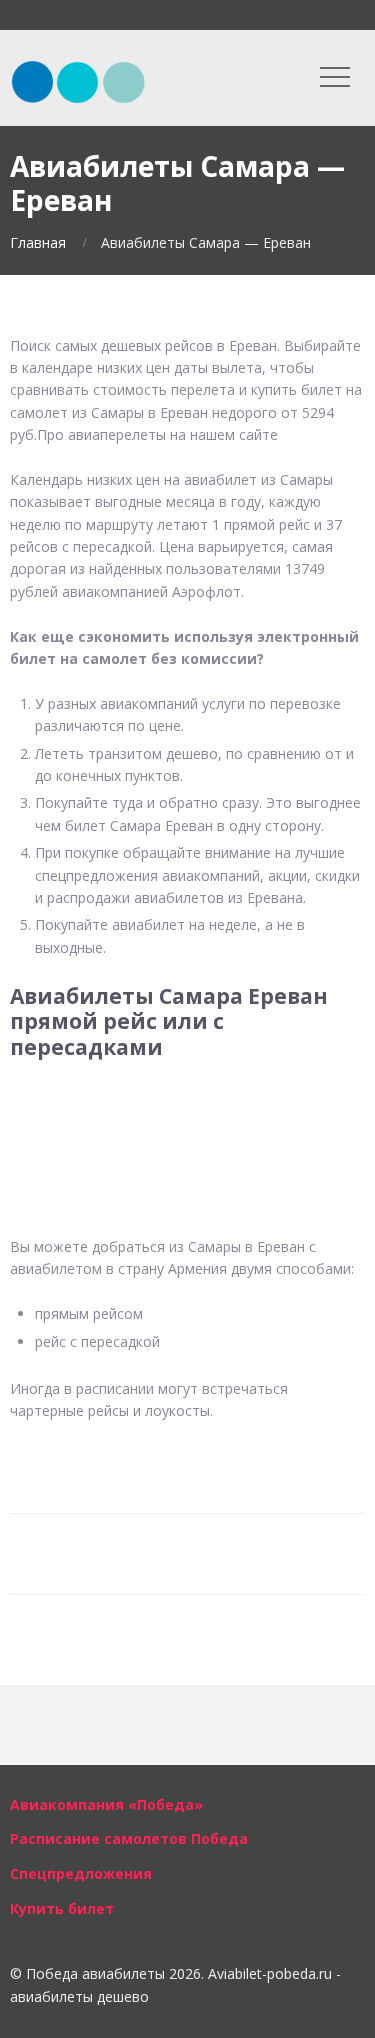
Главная (38, 242)
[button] (187, 1110)
